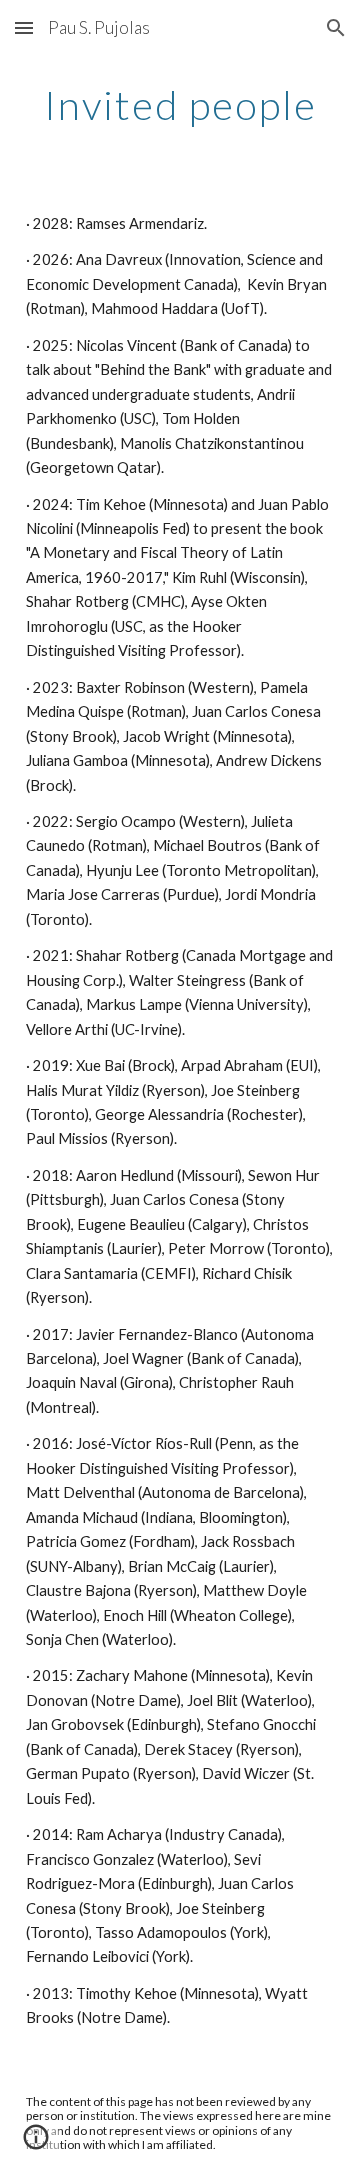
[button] (24, 27)
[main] (180, 105)
